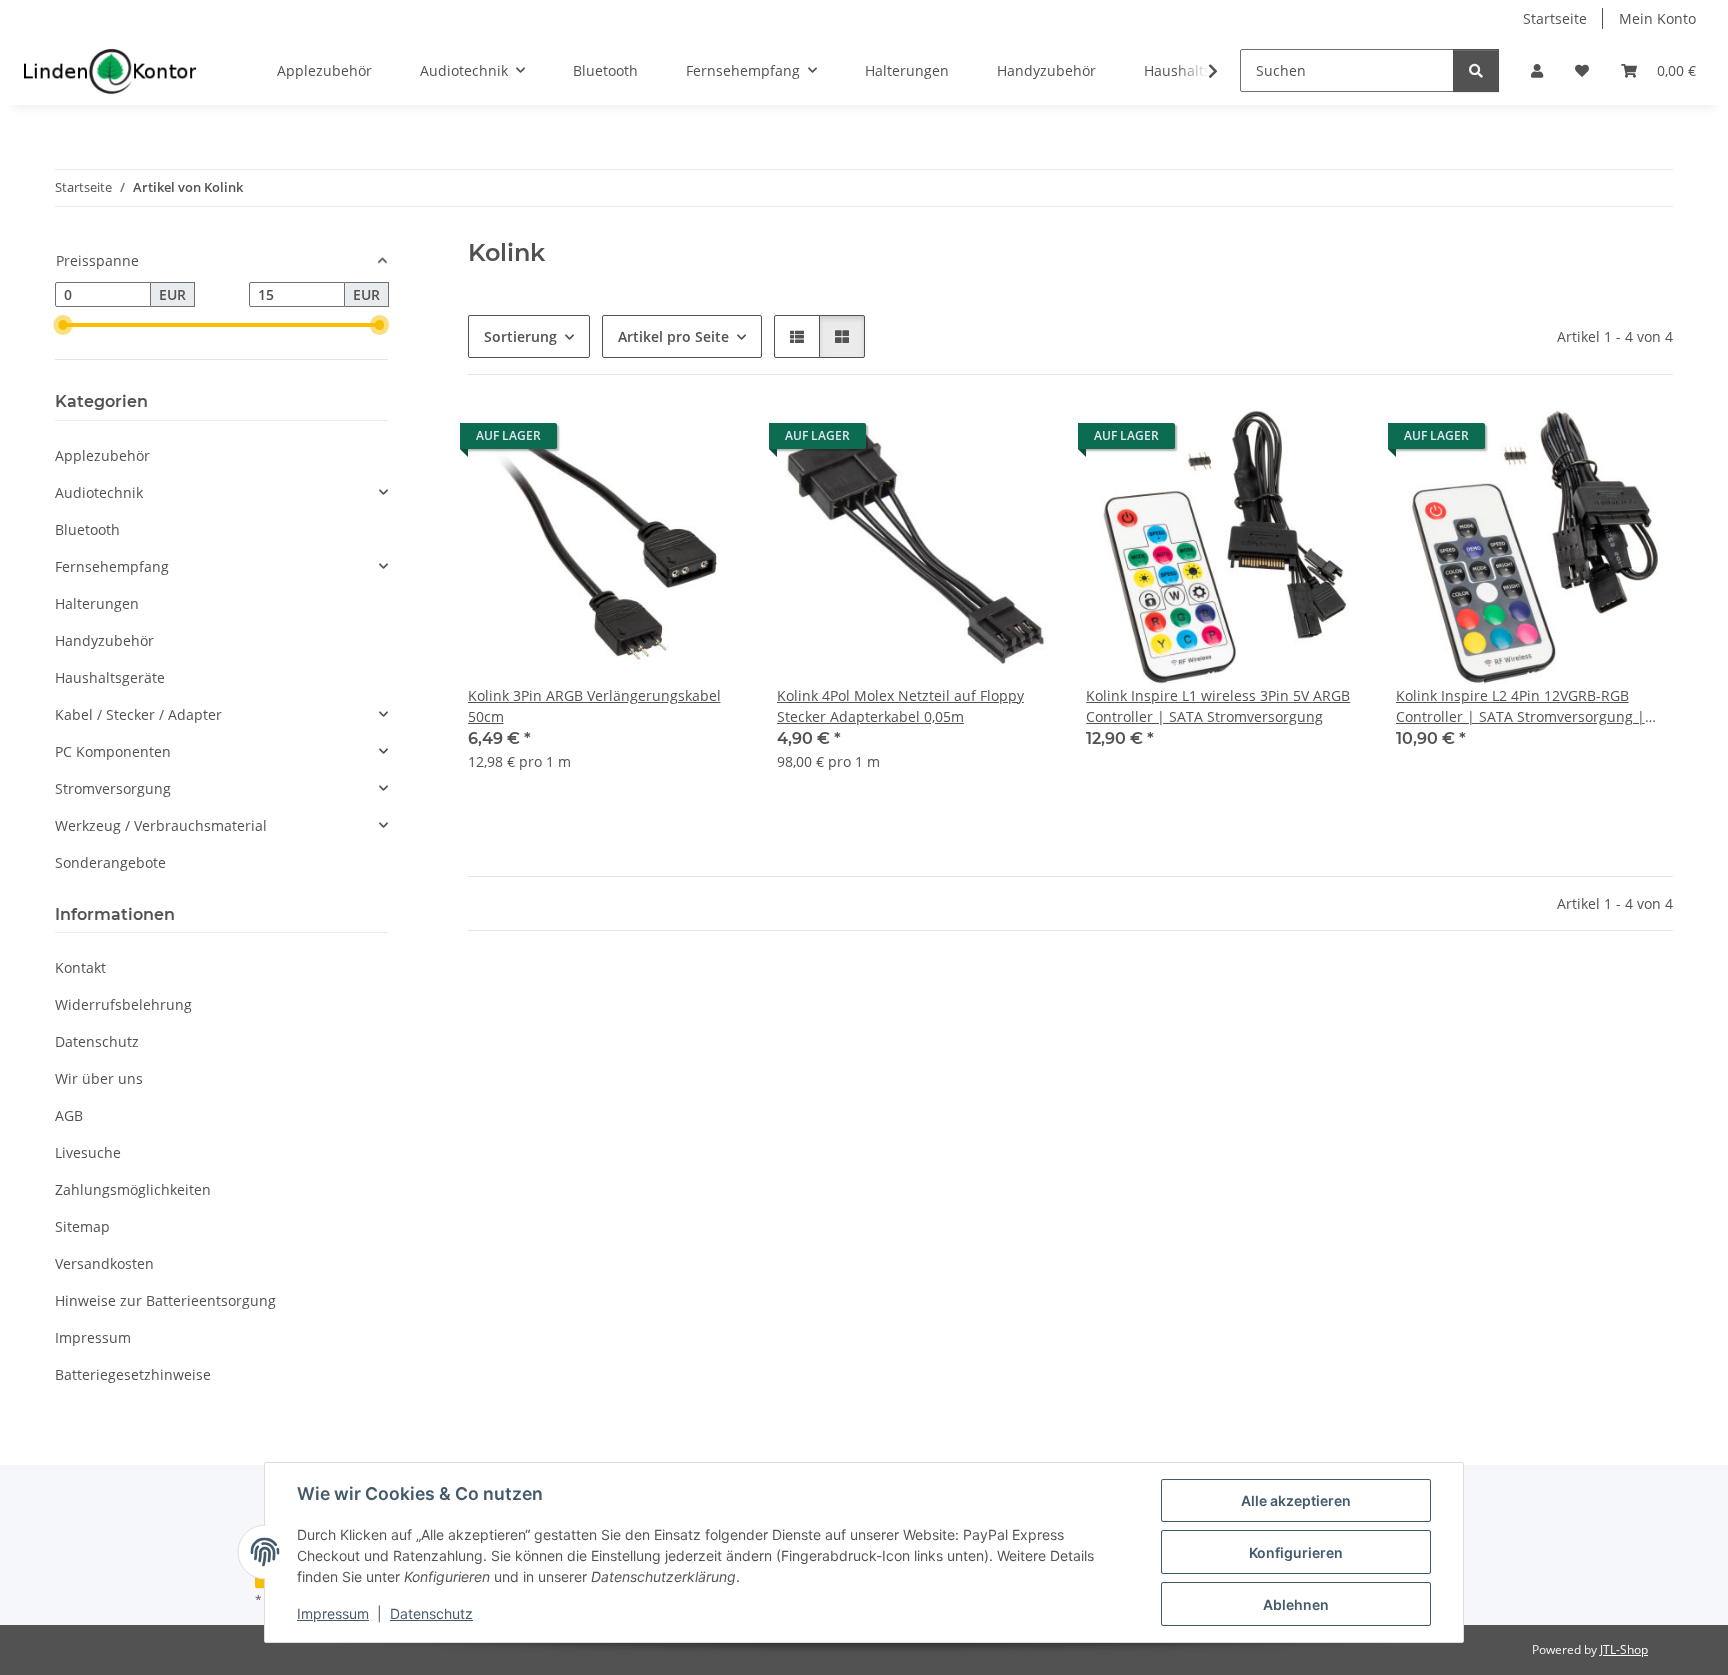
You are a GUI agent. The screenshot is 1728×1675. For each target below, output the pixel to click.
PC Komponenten (113, 751)
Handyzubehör (104, 640)
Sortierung (520, 336)
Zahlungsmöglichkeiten (133, 1189)
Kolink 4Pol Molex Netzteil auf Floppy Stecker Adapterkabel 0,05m (900, 706)
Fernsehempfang (112, 566)
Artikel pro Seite (673, 336)
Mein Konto (1657, 18)
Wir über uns (99, 1078)
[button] (1537, 70)
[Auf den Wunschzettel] (711, 441)
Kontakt (80, 967)
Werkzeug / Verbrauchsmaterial (161, 825)
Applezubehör (102, 455)
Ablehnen (1296, 1604)
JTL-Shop (1624, 1649)
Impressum (333, 1613)
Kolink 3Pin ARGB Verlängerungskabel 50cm (594, 706)
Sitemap (82, 1226)
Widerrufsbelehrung (123, 1004)
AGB (69, 1115)
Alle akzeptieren (1296, 1500)
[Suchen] (1476, 70)
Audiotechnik (99, 492)
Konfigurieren (1296, 1552)
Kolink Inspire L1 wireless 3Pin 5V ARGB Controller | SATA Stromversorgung (1218, 706)
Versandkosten (104, 1263)
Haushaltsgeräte (110, 677)
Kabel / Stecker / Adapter (138, 714)
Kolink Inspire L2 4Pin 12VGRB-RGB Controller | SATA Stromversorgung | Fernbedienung (1520, 706)
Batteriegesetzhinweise (133, 1374)
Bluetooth (87, 529)
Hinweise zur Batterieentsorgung (165, 1300)
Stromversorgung (113, 788)
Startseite (1555, 18)
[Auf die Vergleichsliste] (659, 441)
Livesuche (88, 1152)
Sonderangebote (110, 862)
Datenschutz (431, 1613)
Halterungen (97, 603)
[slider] (63, 325)
